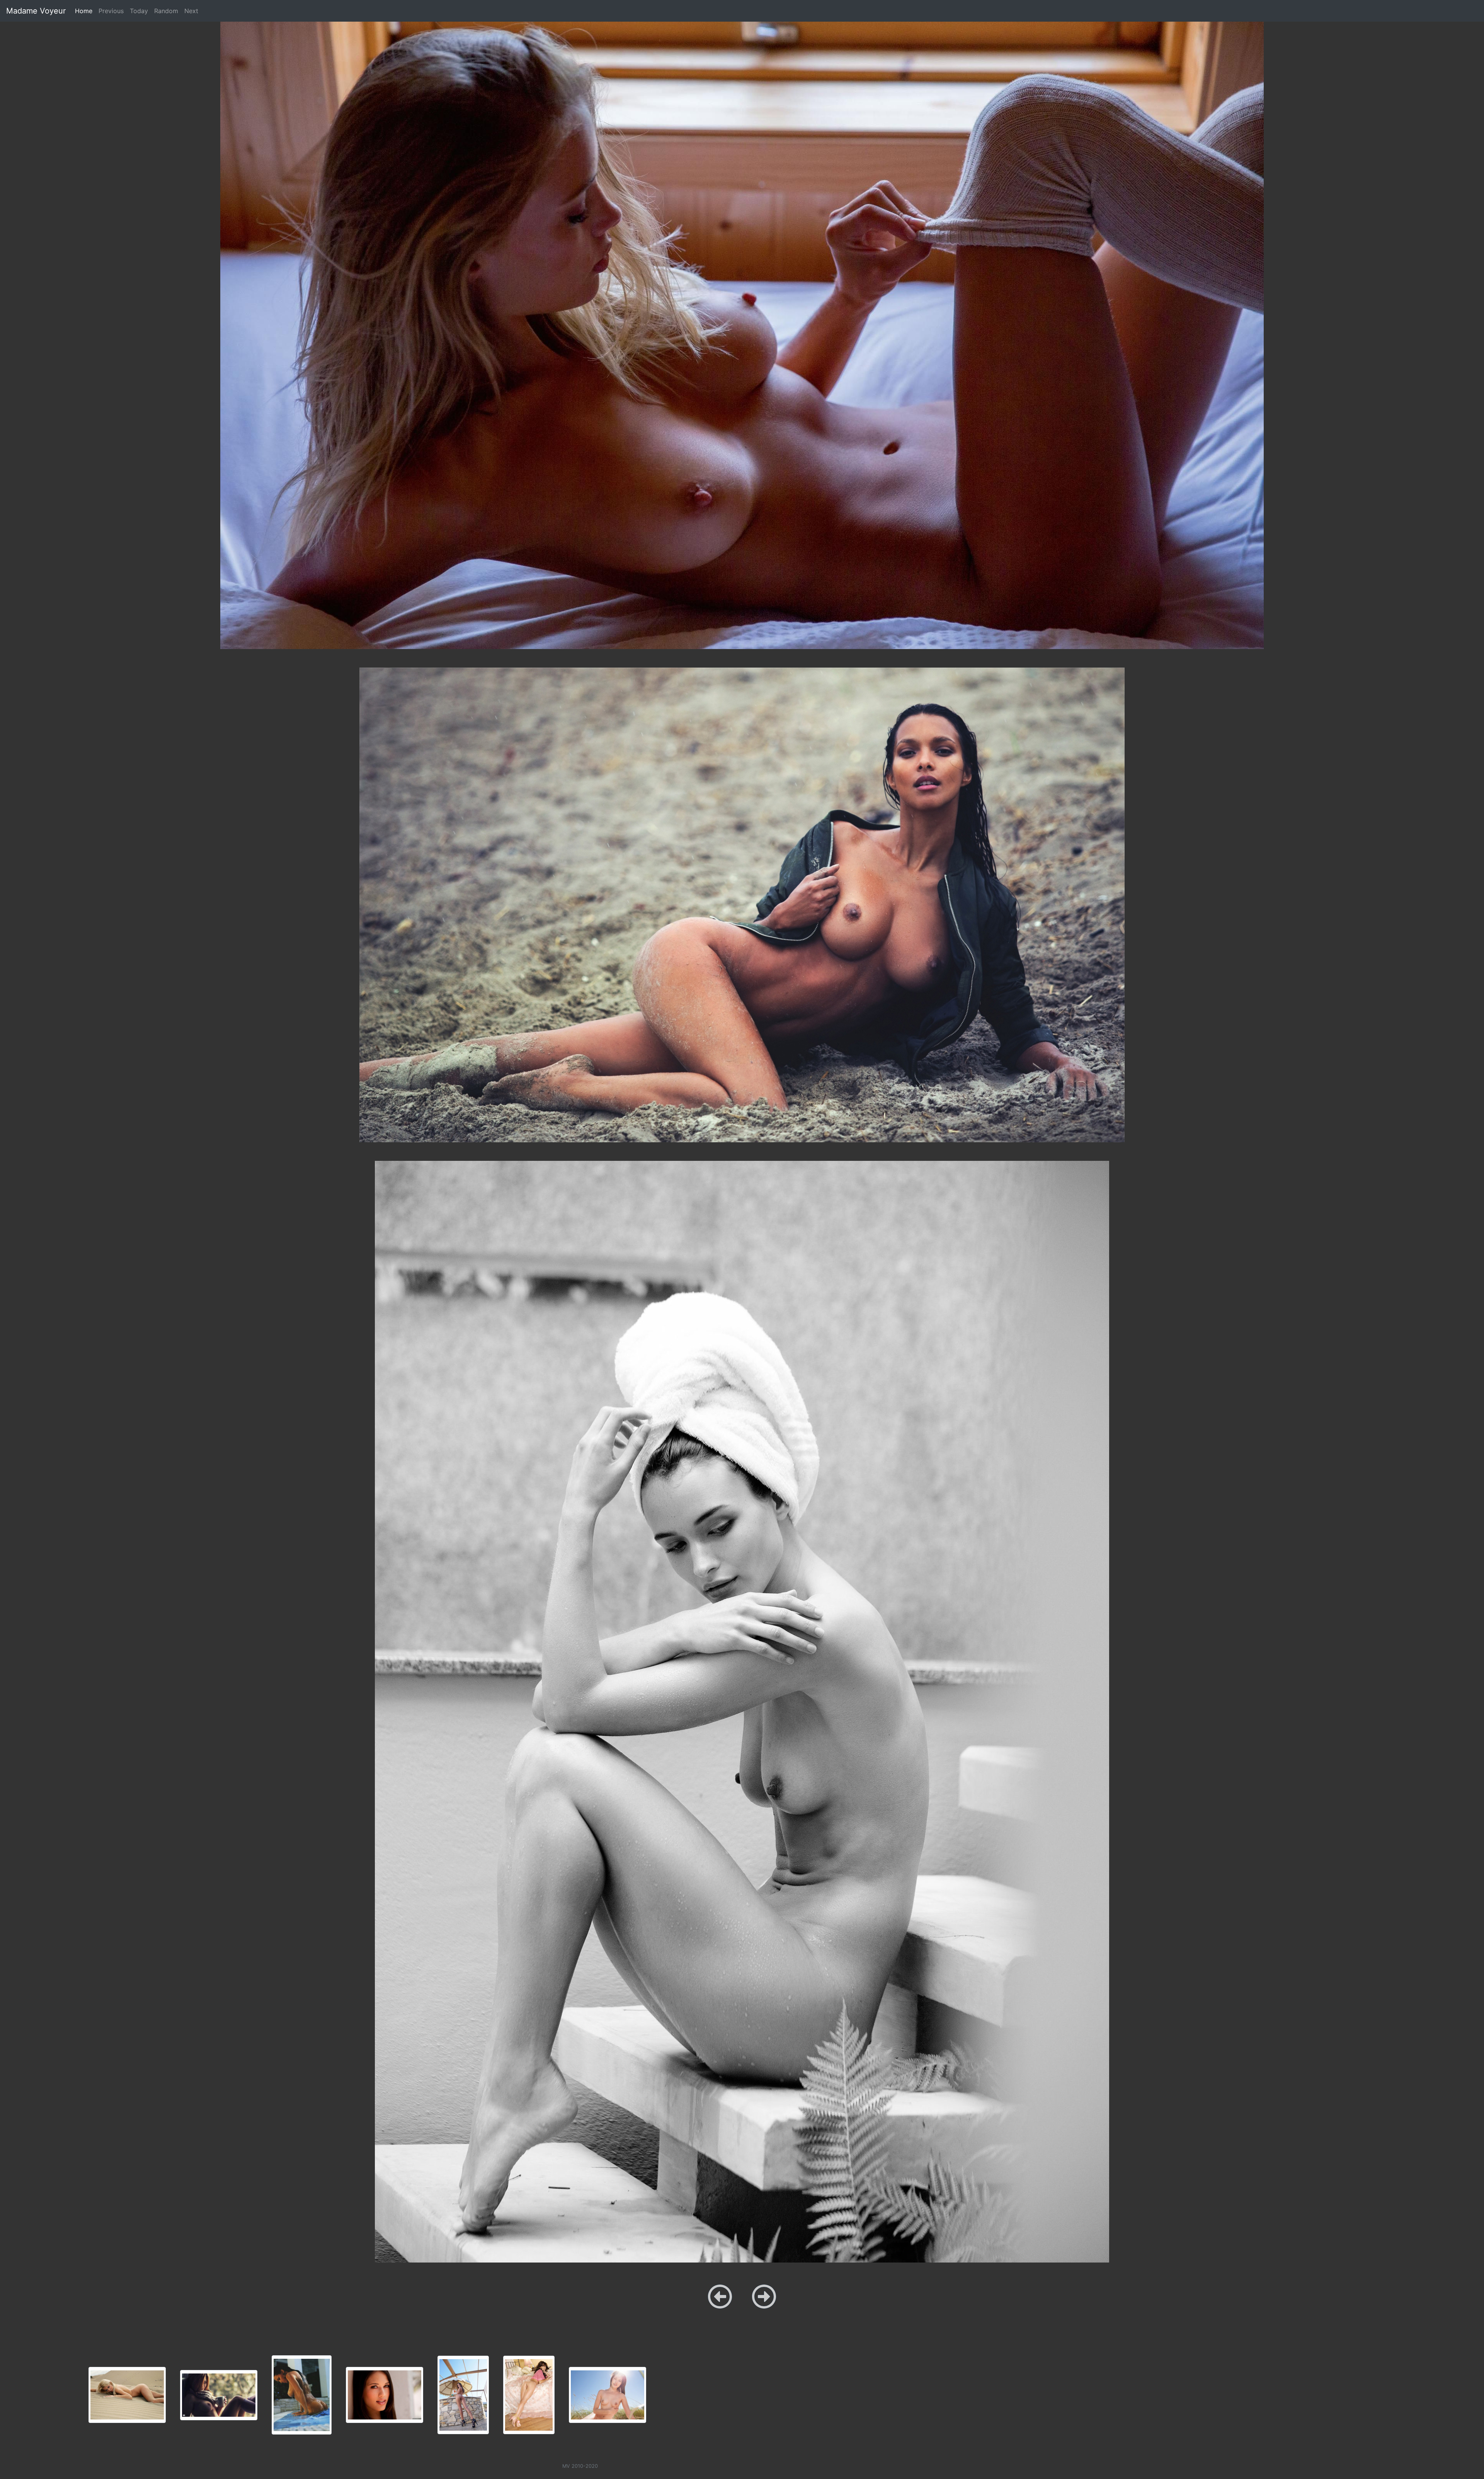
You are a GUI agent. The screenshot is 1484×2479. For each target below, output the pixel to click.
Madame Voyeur (36, 11)
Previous (111, 11)
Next (191, 11)
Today (139, 11)
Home (85, 11)
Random (166, 11)
